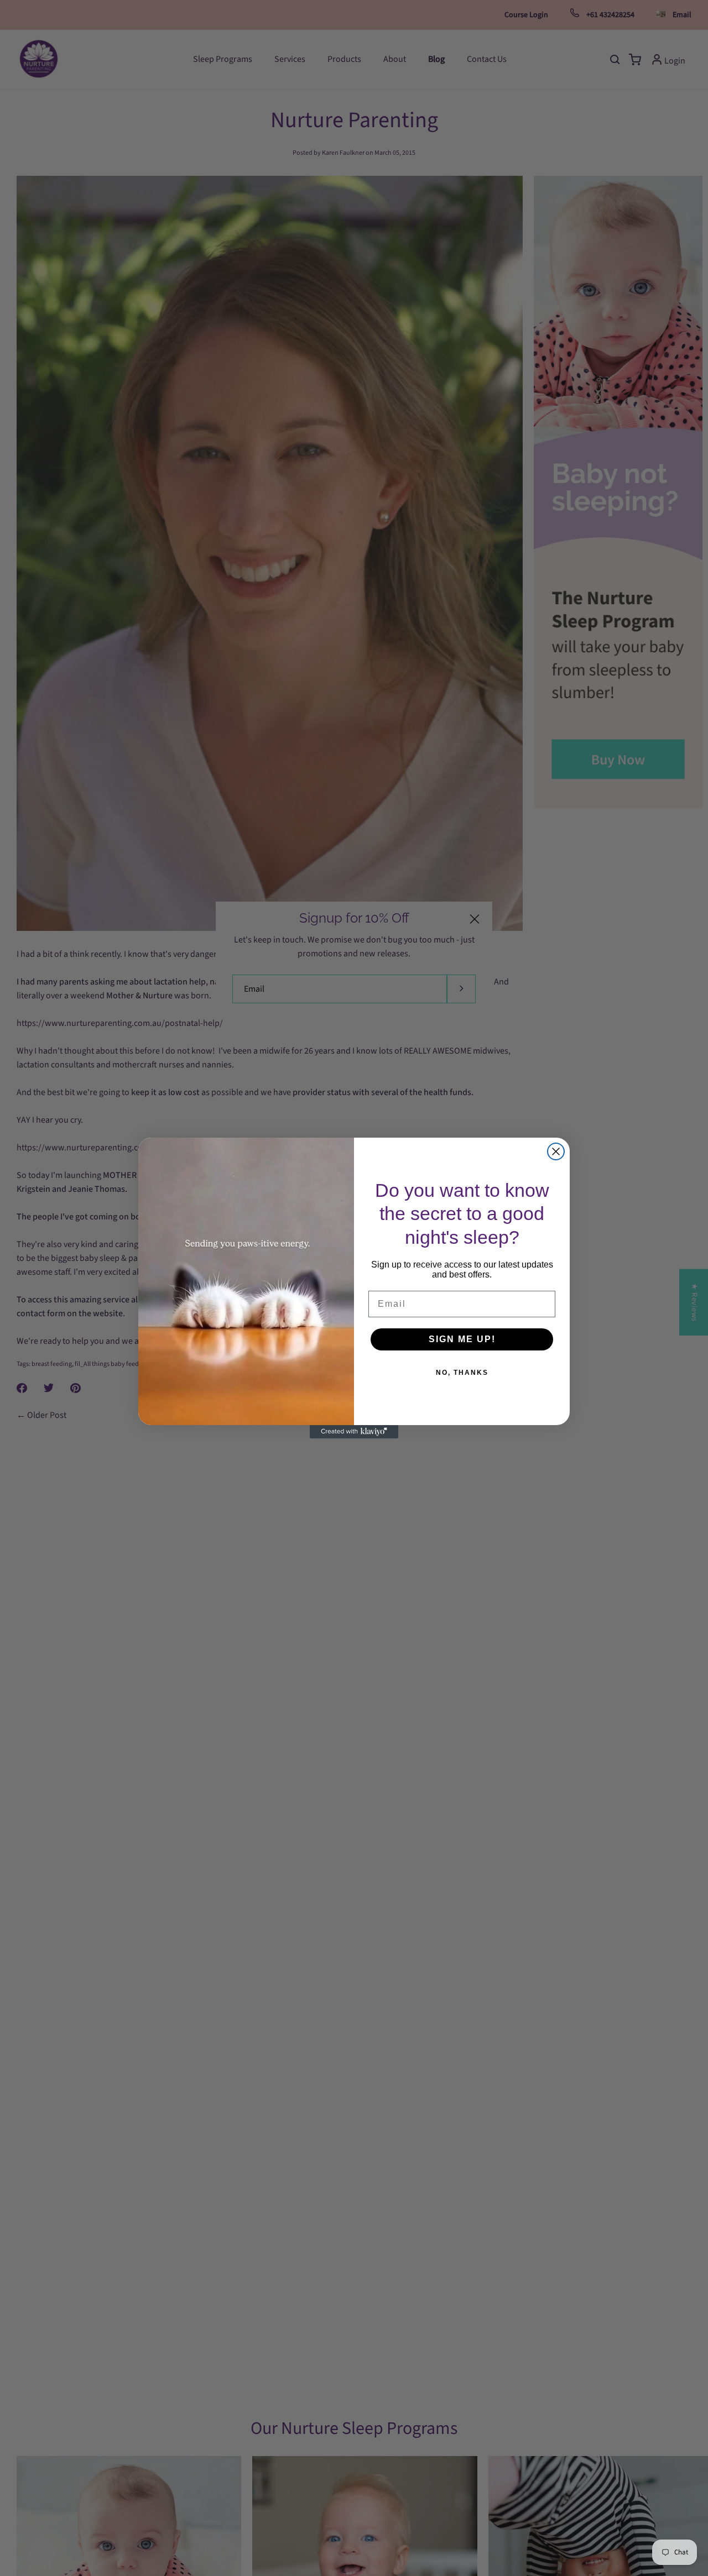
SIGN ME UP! (462, 1340)
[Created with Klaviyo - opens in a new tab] (354, 1432)
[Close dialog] (556, 1151)
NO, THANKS (462, 1373)
